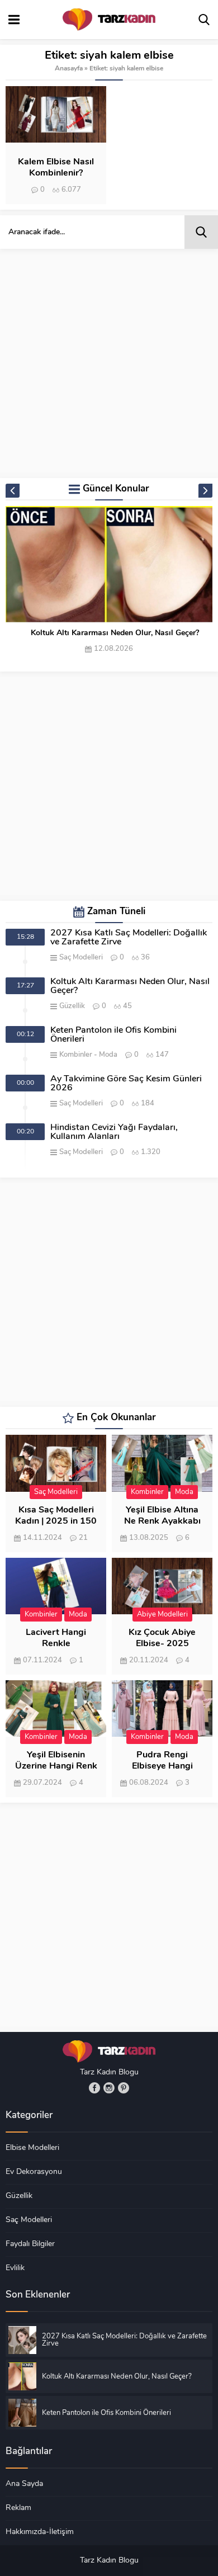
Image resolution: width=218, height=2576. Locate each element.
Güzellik (72, 1006)
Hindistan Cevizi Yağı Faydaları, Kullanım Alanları (114, 1132)
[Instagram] (109, 2088)
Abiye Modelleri (162, 1615)
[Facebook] (94, 2088)
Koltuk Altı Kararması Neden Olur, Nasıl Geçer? (115, 633)
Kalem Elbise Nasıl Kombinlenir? (56, 168)
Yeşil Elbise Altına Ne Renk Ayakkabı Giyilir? (162, 1521)
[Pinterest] (124, 2088)
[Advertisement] (109, 363)
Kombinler (76, 1055)
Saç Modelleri (81, 958)
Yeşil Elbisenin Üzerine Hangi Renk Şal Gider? (56, 1766)
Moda (108, 1055)
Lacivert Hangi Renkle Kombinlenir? (56, 1644)
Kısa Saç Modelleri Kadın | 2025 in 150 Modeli (56, 1521)
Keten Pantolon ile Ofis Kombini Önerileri (113, 1035)
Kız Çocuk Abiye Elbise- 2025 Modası (162, 1644)
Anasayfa (69, 69)
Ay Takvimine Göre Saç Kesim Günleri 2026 (126, 1084)
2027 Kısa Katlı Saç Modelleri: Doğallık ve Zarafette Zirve (129, 938)
